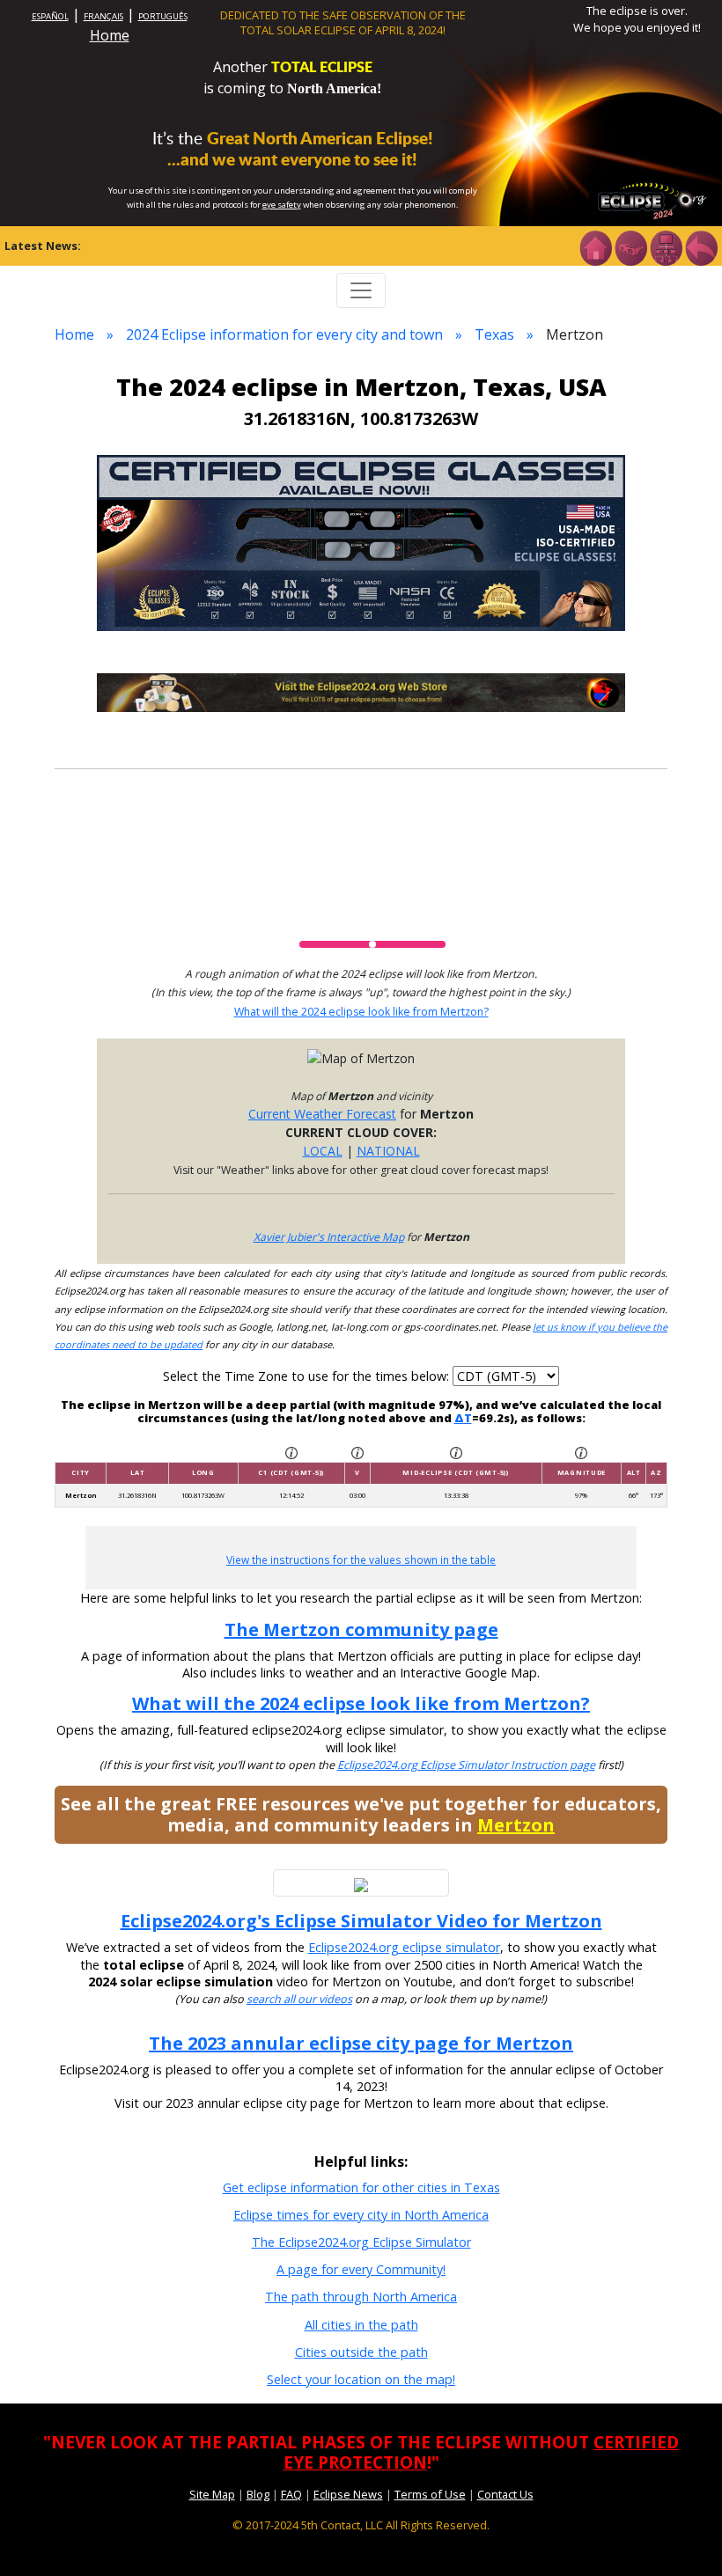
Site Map (212, 2494)
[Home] (595, 246)
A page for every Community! (361, 2269)
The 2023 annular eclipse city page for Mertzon (361, 2043)
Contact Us (505, 2494)
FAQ (291, 2494)
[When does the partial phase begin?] (291, 1452)
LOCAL (323, 1151)
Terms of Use (430, 2494)
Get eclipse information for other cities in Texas (361, 2187)
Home (110, 35)
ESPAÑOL (50, 16)
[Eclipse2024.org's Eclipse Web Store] (361, 691)
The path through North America (361, 2297)
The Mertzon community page (361, 1629)
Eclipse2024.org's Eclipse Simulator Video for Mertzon (361, 1921)
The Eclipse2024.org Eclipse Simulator (361, 2242)
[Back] (701, 246)
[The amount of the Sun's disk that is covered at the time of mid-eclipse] (581, 1452)
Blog (258, 2494)
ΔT (463, 1418)
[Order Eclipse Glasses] (630, 246)
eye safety (282, 205)
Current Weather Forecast (322, 1114)
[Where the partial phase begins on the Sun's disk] (357, 1452)
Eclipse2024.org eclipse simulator (404, 1947)
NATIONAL (388, 1151)
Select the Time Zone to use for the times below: (308, 1376)
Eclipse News (348, 2494)
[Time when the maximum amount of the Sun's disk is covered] (456, 1452)
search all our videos (299, 1999)
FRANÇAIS (103, 16)
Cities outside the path (361, 2352)
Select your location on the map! (361, 2379)
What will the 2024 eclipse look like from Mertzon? (361, 1012)
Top (683, 2536)
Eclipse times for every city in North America (361, 2215)
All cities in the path (361, 2325)
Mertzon (516, 1825)
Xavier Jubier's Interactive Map (329, 1237)
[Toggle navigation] (361, 290)
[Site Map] (666, 246)
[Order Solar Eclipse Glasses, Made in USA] (361, 542)
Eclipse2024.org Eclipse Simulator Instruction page (466, 1765)
